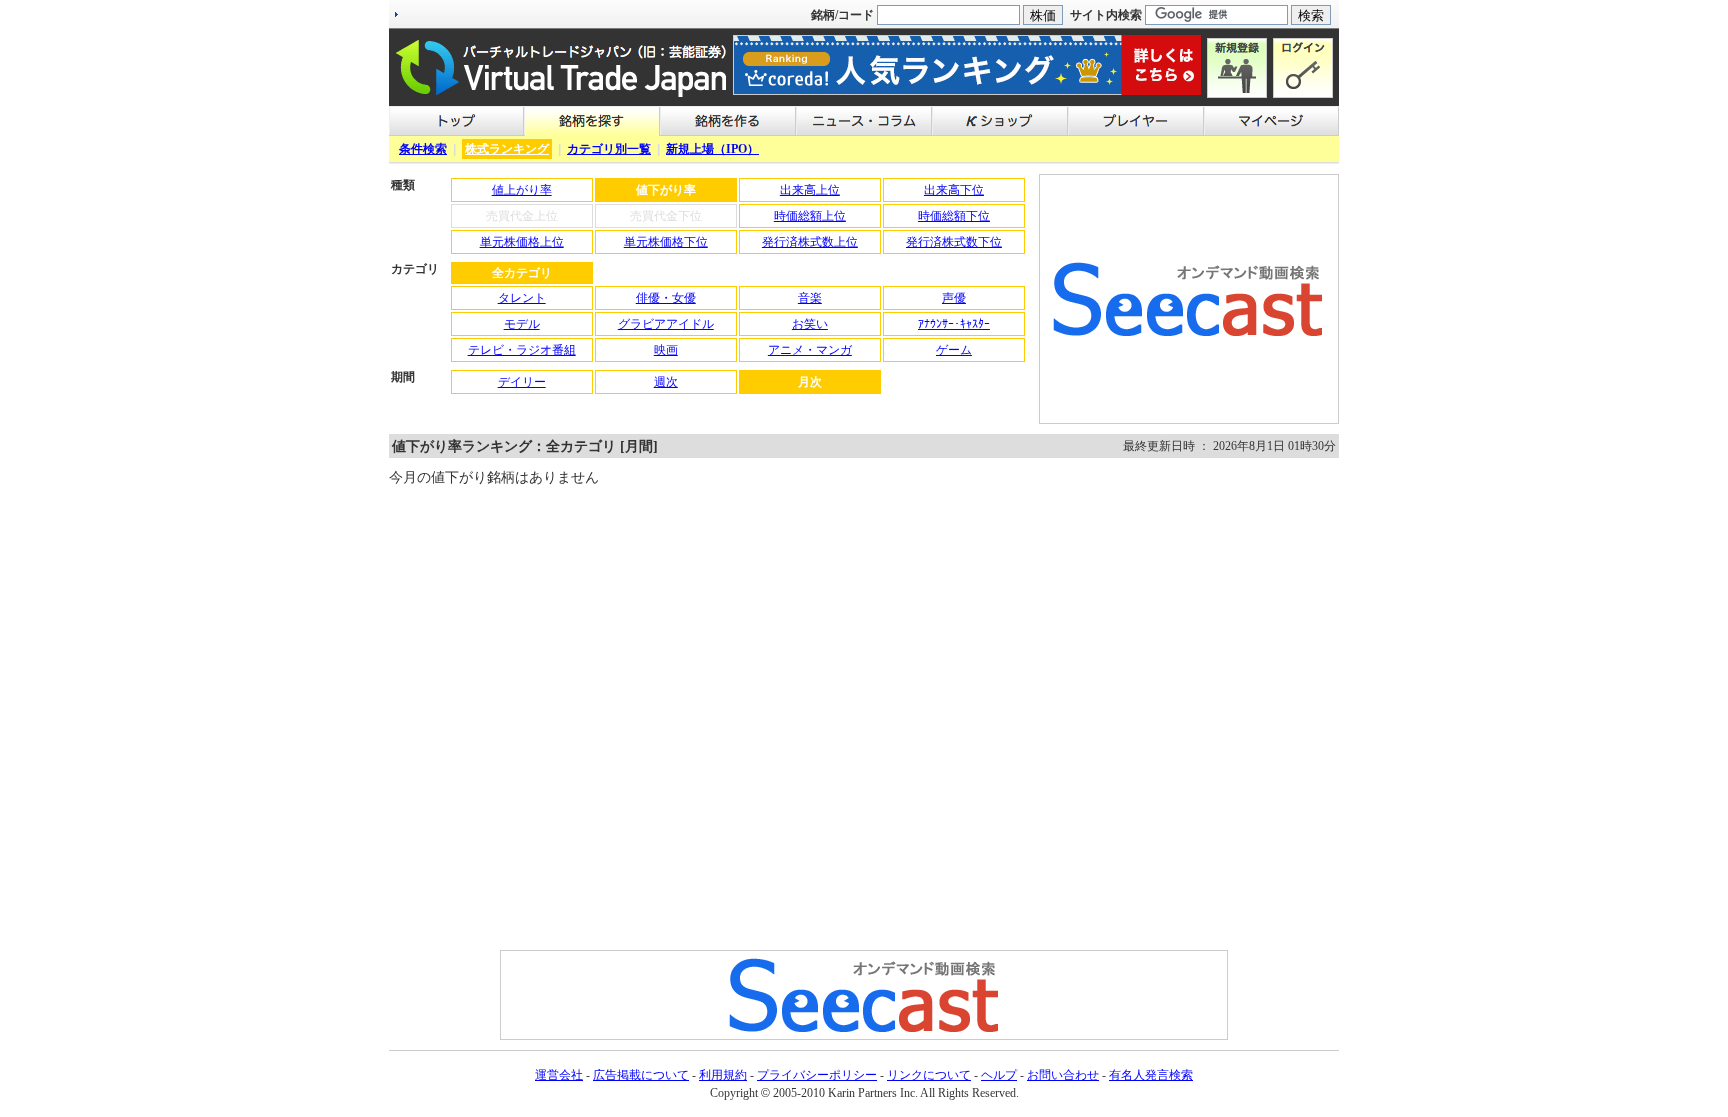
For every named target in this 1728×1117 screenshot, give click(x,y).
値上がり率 (522, 190)
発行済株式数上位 (810, 242)
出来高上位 (810, 190)
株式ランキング (507, 149)
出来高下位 (954, 190)
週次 (666, 382)
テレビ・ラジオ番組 (522, 350)
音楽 (810, 298)
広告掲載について (641, 1075)
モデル (522, 324)
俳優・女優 (666, 298)
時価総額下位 (954, 216)
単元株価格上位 (522, 242)
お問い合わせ (1063, 1075)
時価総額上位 (810, 216)
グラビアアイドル (666, 324)
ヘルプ (999, 1075)
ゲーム (954, 350)
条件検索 (423, 149)
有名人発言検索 (1151, 1075)
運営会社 (559, 1075)
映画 (666, 350)
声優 (954, 298)
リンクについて (929, 1075)
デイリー (522, 382)
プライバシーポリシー (817, 1075)
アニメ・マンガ (810, 350)
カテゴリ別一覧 (609, 149)
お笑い (810, 324)
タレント (522, 298)
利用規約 (723, 1075)
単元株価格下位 (666, 242)
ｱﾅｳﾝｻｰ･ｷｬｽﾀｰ (954, 324)
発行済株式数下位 (954, 242)
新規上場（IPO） (712, 149)
